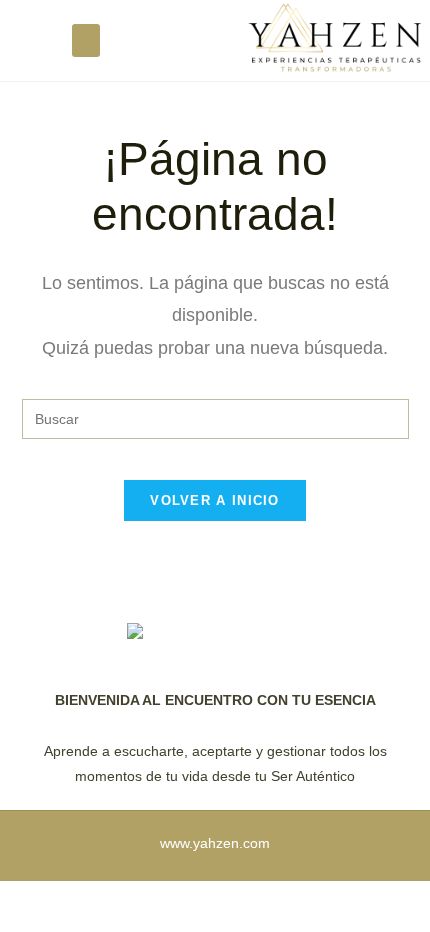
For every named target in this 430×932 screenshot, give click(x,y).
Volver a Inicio (215, 500)
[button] (86, 40)
